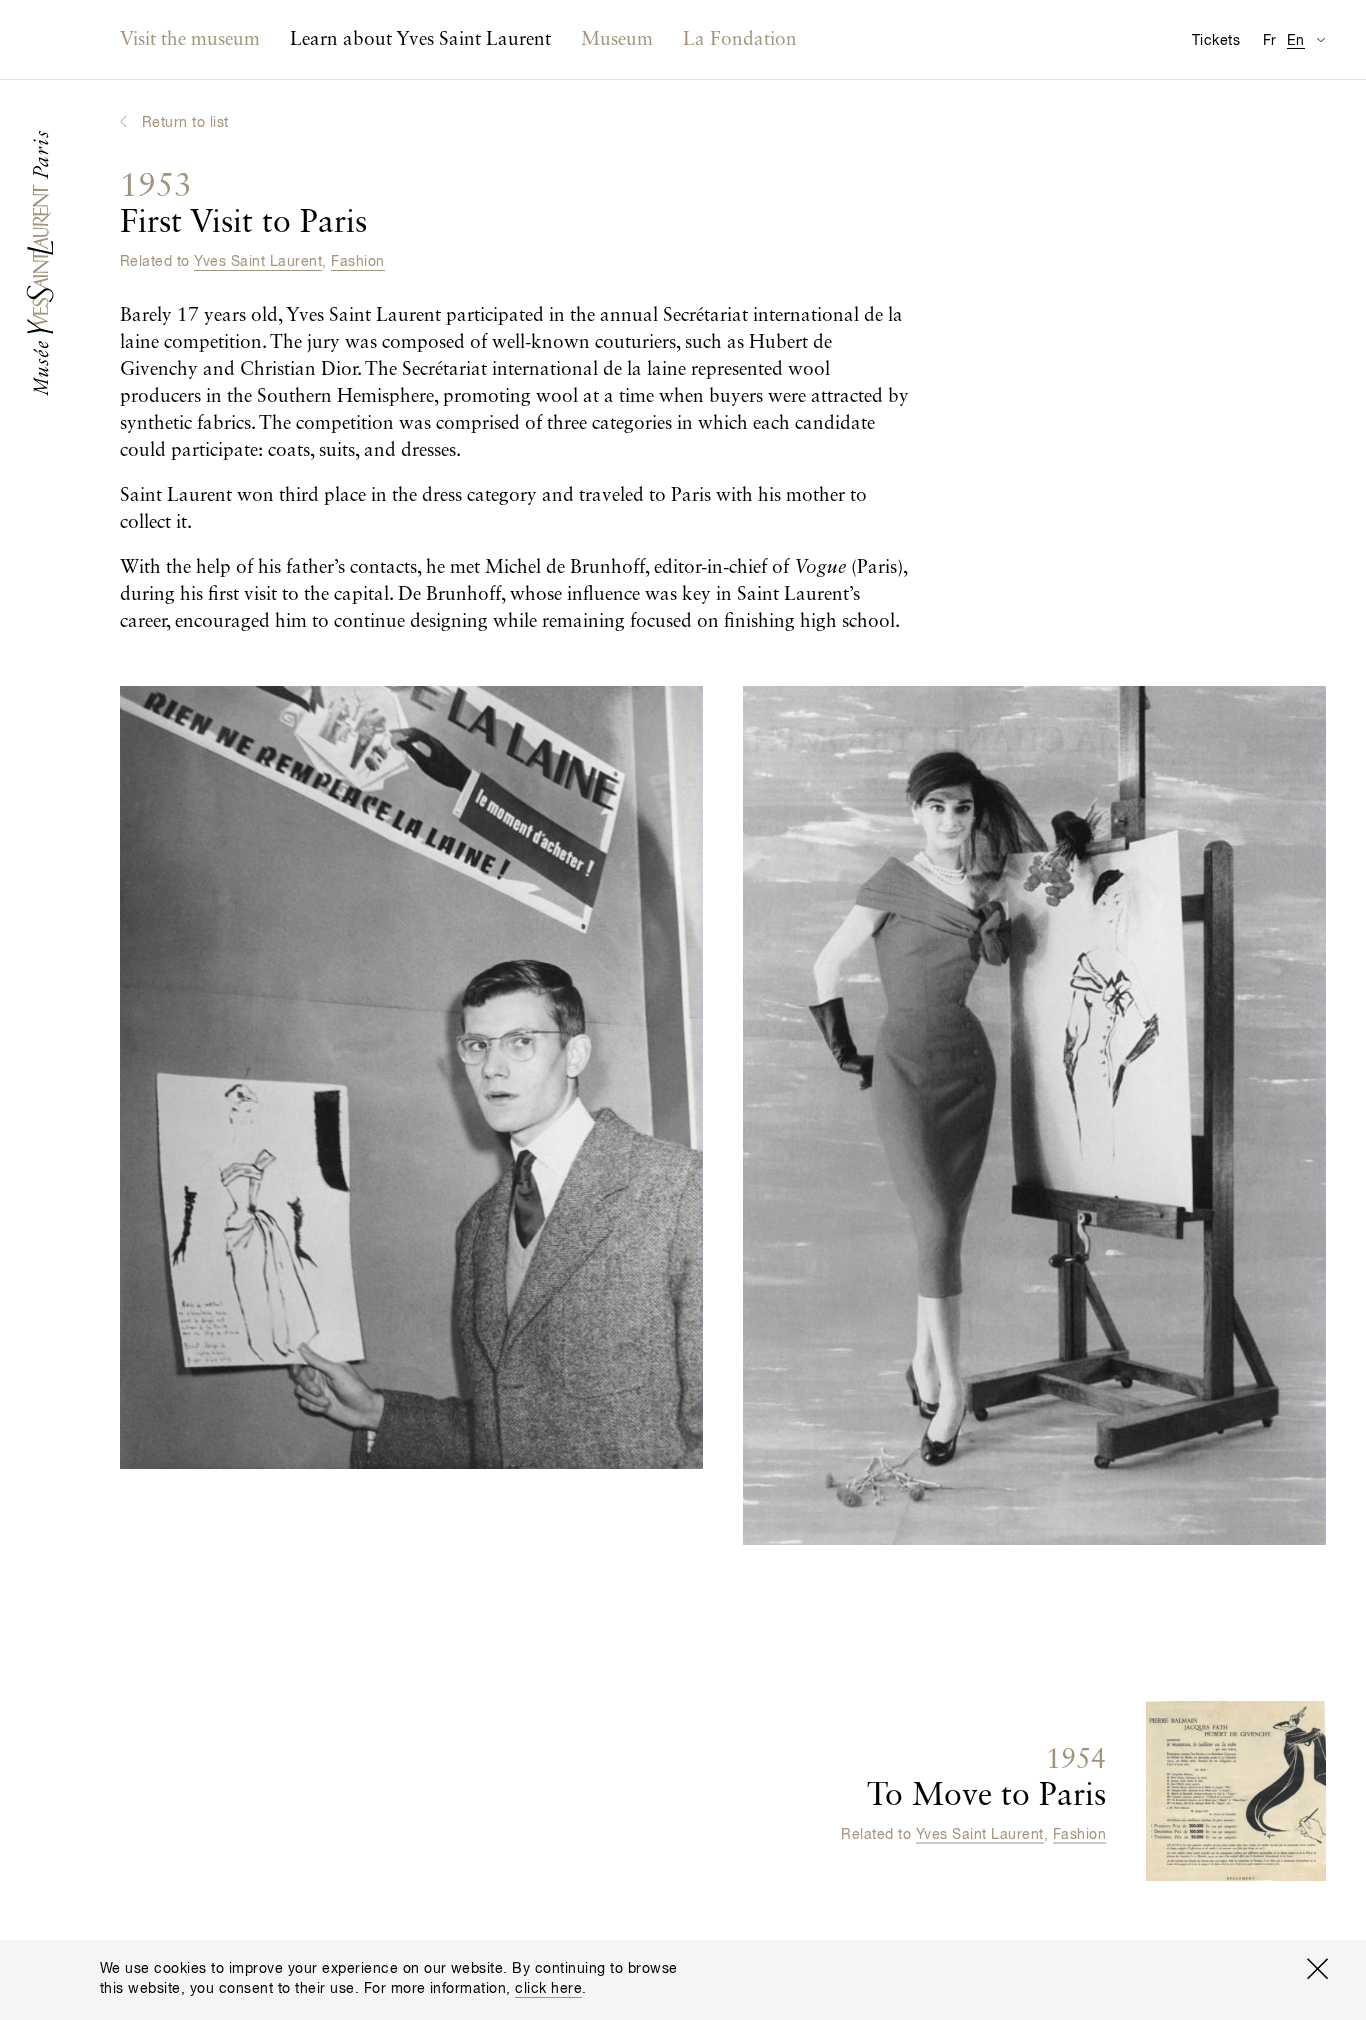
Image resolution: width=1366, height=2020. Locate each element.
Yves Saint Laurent (258, 262)
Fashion (357, 262)
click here (548, 1989)
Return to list (185, 123)
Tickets (1216, 41)
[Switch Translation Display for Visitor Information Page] (1320, 39)
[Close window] (1317, 1969)
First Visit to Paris (243, 205)
